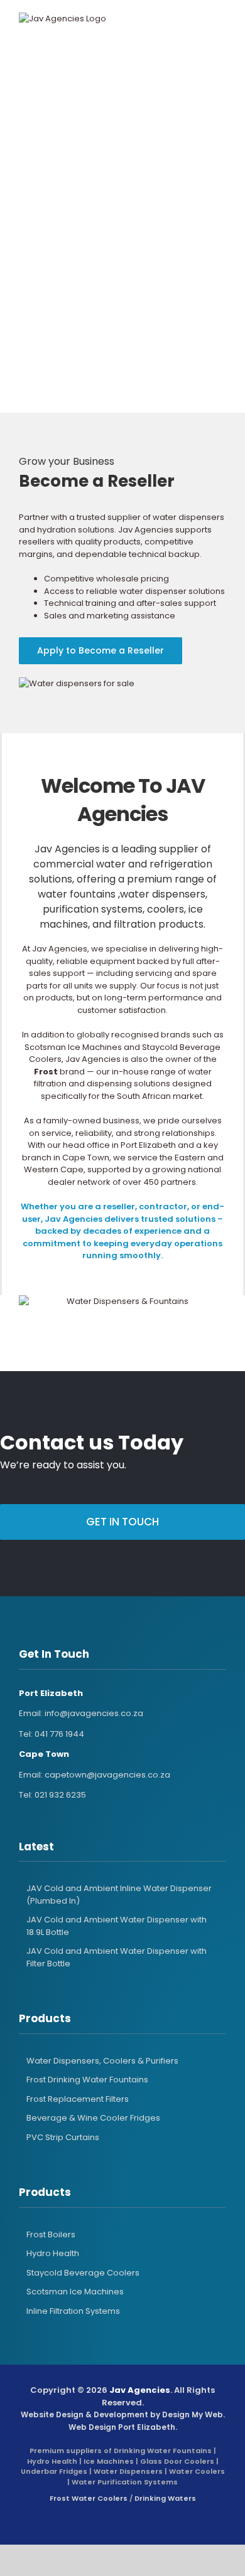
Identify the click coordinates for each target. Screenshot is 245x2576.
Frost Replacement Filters (78, 2099)
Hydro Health (53, 2253)
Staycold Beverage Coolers (83, 2273)
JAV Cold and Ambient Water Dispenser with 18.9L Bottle (117, 1926)
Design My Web (193, 2414)
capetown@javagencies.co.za (107, 1775)
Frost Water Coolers (89, 2498)
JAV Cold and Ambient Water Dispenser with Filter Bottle (117, 1957)
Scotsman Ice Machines (75, 2292)
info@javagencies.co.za (94, 1713)
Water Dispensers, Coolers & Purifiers (102, 2061)
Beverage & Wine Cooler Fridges (93, 2118)
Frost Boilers (51, 2234)
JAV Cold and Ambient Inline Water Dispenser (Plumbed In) (119, 1895)
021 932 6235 (60, 1795)
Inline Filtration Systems (73, 2311)
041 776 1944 (59, 1734)
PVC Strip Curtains (63, 2137)
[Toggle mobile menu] (210, 19)
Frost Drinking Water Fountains (87, 2080)
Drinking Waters (165, 2498)
